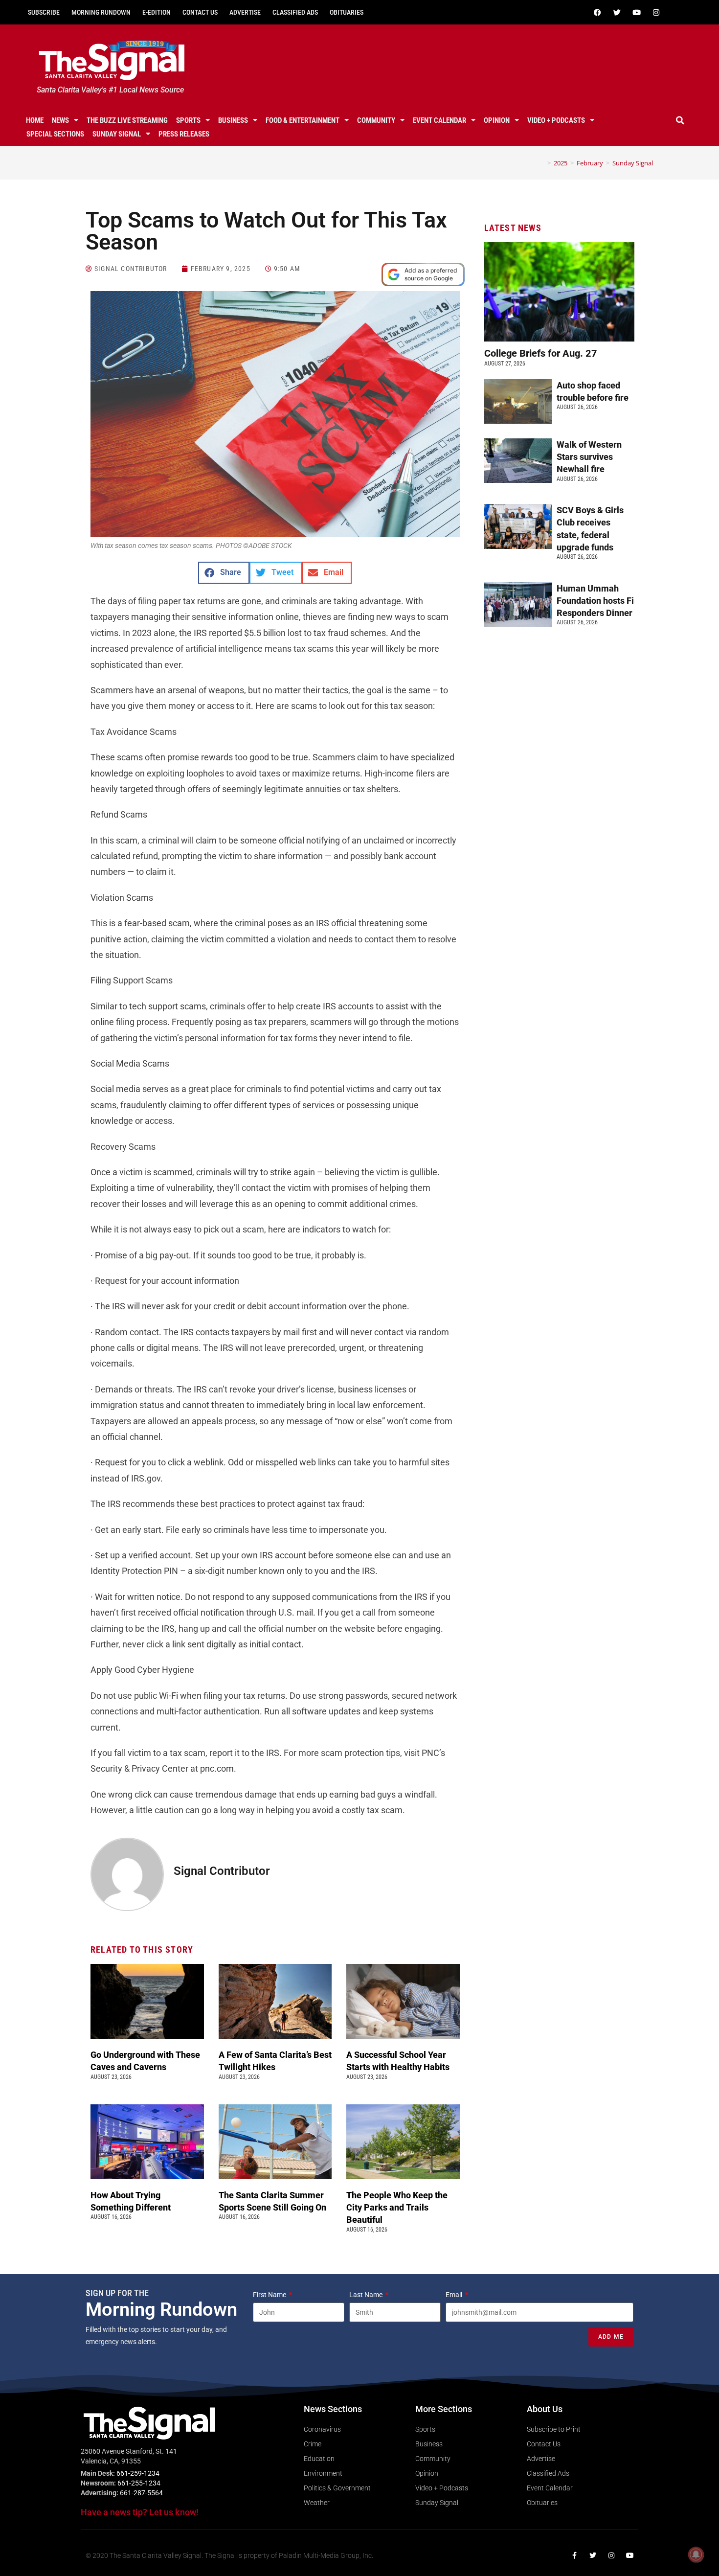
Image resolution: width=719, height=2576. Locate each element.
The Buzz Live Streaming (127, 120)
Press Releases (184, 134)
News (60, 120)
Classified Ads (295, 12)
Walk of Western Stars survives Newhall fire (589, 457)
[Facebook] (597, 12)
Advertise (245, 12)
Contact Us (200, 12)
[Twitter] (617, 12)
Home (35, 120)
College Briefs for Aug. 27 (541, 353)
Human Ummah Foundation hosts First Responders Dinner (601, 601)
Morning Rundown (101, 12)
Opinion (497, 120)
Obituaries (347, 12)
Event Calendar (439, 120)
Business (233, 120)
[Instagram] (656, 12)
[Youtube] (636, 12)
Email (455, 2295)
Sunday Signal (117, 134)
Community (376, 120)
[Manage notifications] (696, 2554)
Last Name (367, 2295)
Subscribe (44, 12)
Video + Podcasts (556, 120)
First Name (270, 2295)
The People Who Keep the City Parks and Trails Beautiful (397, 2207)
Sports (188, 120)
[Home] (542, 163)
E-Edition (157, 12)
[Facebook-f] (574, 2555)
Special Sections (55, 134)
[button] (680, 120)
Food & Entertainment (303, 120)
